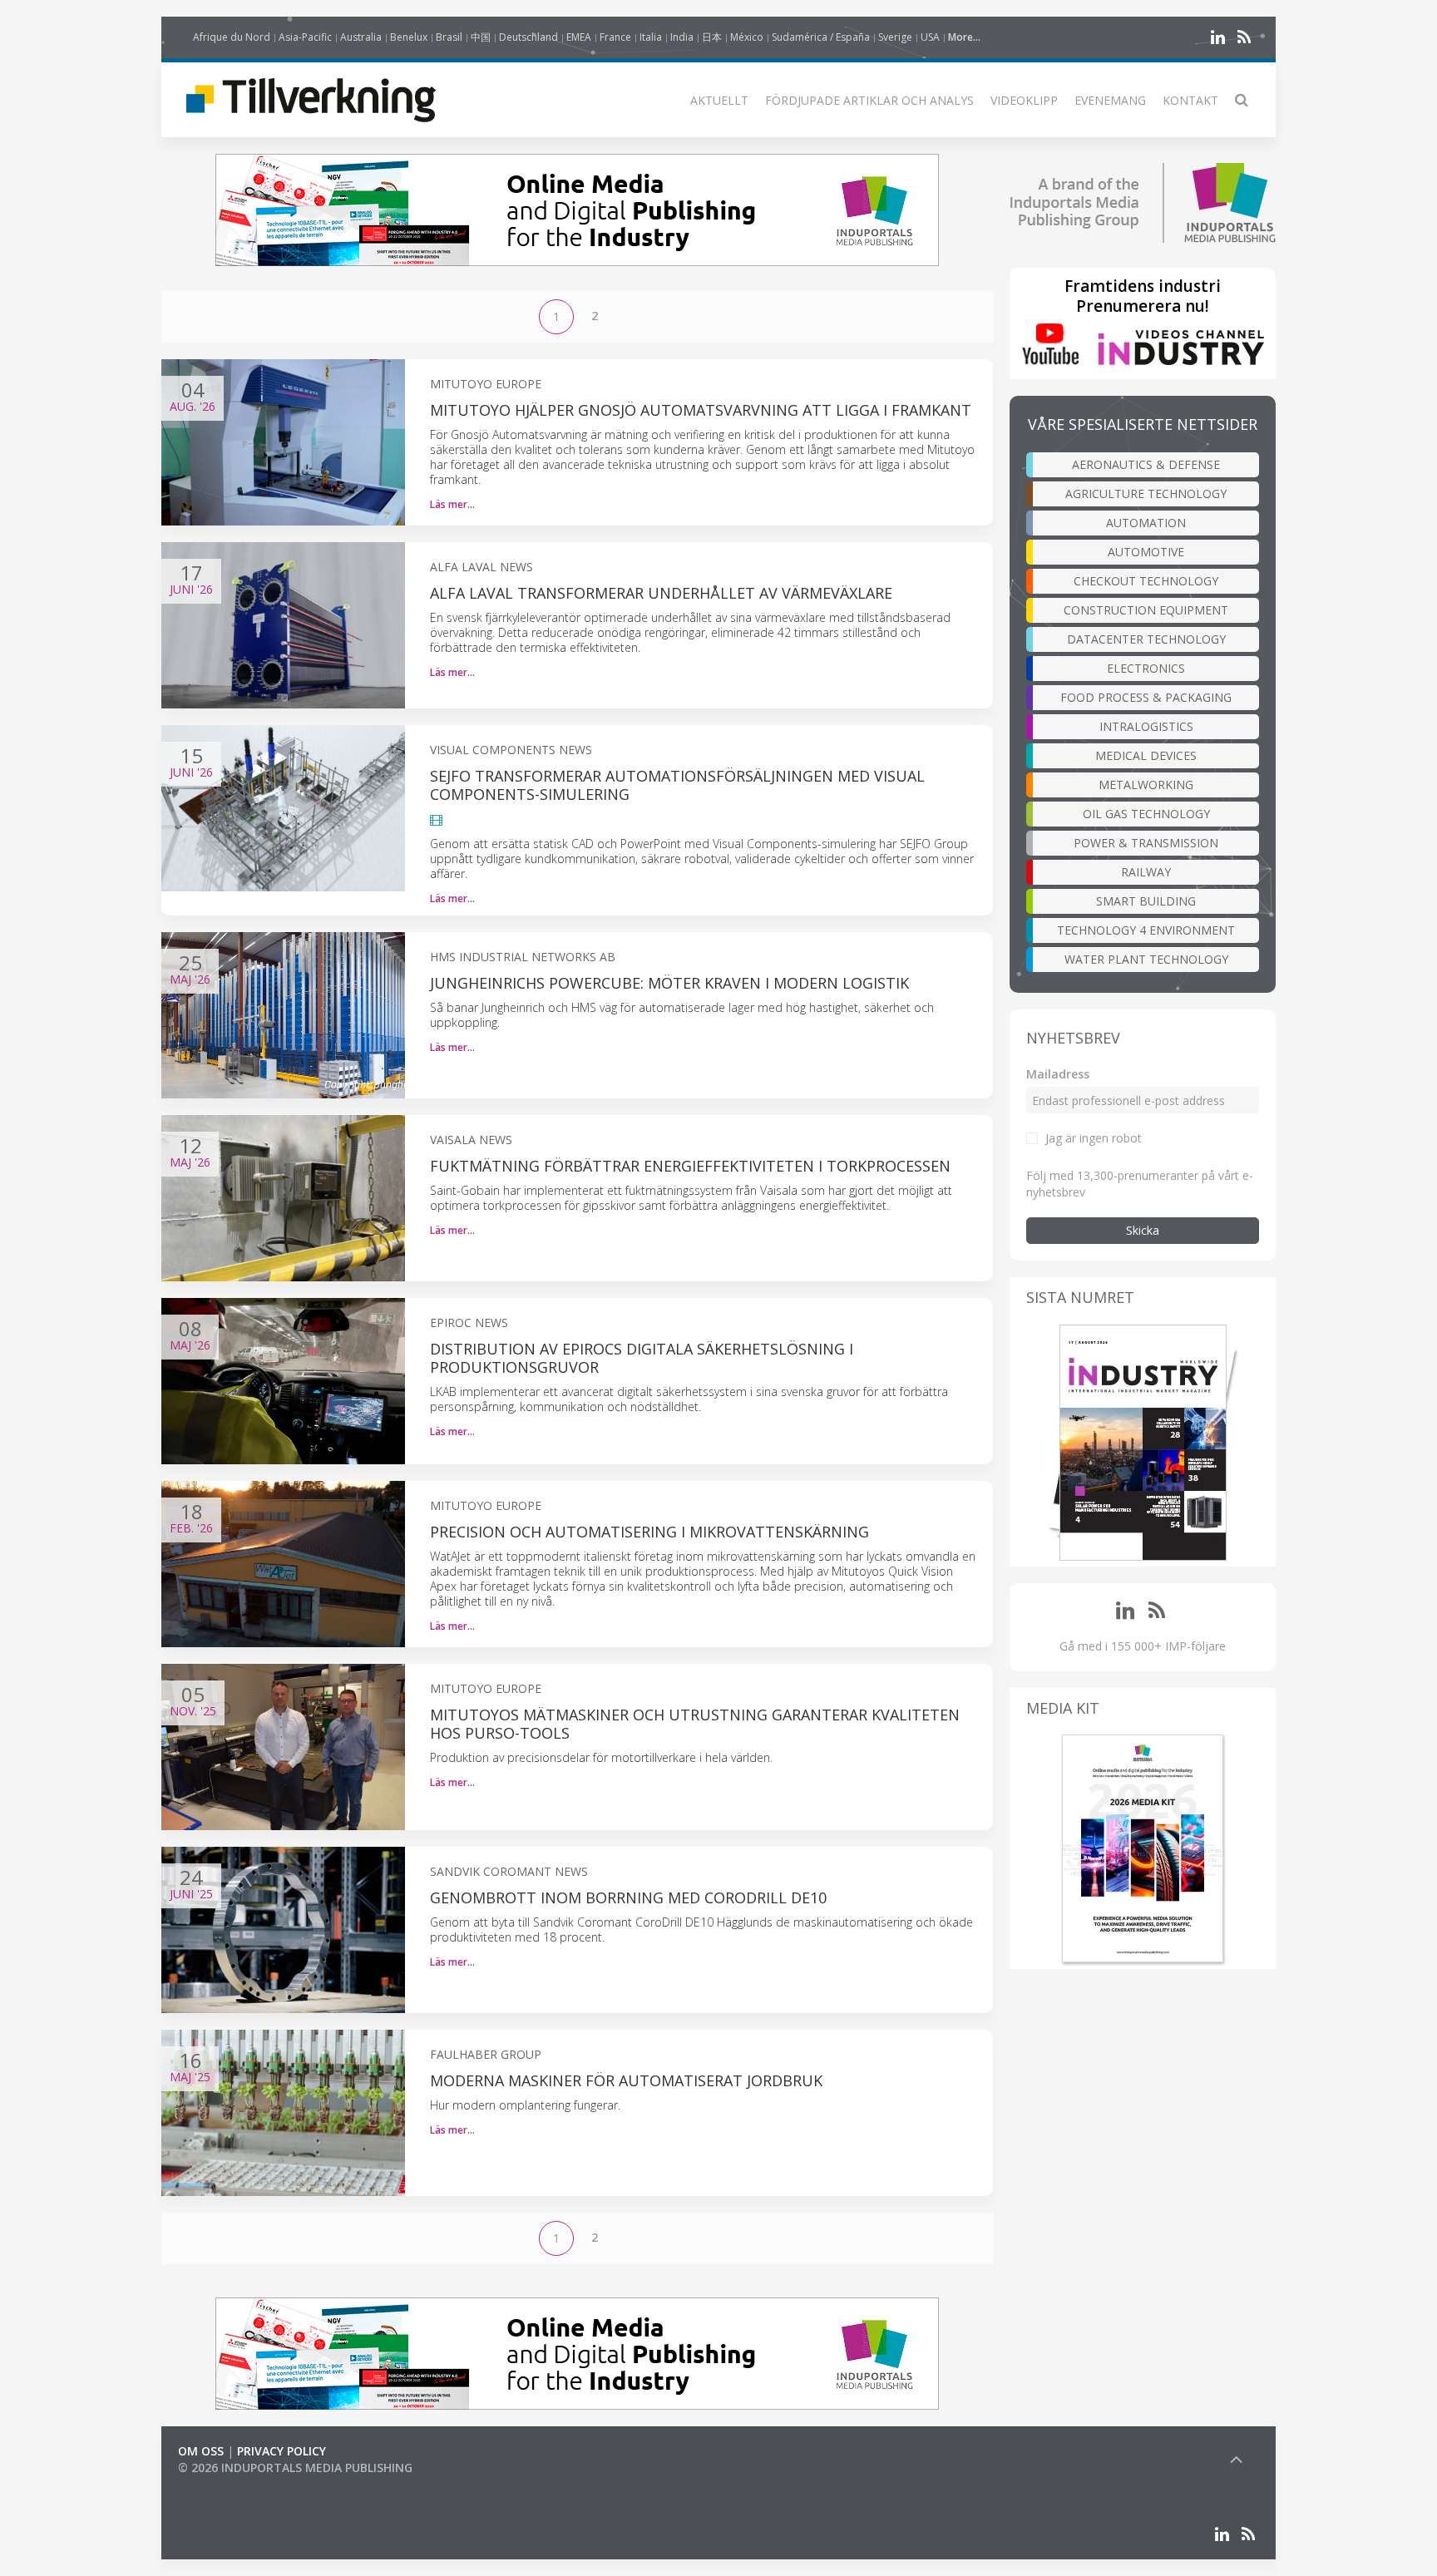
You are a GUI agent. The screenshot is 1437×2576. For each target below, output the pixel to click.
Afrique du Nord (232, 37)
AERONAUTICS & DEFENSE (1146, 464)
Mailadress (1058, 1074)
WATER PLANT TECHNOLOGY (1146, 959)
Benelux (409, 37)
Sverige (895, 37)
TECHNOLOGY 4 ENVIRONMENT (1146, 930)
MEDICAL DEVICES (1146, 755)
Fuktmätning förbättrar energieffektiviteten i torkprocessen (690, 1166)
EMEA (579, 37)
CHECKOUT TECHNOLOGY (1146, 581)
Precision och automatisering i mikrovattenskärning (649, 1532)
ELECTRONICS (1146, 668)
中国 (481, 37)
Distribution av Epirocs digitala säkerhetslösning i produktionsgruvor (642, 1358)
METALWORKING (1146, 785)
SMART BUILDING (1146, 901)
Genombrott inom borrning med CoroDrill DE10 (628, 1897)
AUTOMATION (1146, 523)
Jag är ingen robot (1094, 1138)
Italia (651, 37)
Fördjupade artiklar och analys (869, 100)
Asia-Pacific (305, 37)
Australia (361, 37)
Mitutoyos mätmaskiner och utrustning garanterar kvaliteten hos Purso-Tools (695, 1724)
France (615, 37)
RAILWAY (1146, 872)
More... (964, 37)
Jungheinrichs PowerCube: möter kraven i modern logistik (669, 983)
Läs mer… (452, 504)
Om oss (201, 2451)
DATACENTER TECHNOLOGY (1146, 639)
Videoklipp (1024, 100)
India (682, 37)
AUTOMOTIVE (1146, 552)
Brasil (449, 37)
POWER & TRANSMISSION (1146, 843)
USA (930, 37)
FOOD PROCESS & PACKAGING (1146, 697)
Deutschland (528, 37)
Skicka (1143, 1230)
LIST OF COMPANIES (235, 2484)
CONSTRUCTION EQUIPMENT (1146, 610)
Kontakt (1190, 100)
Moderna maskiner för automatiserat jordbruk (626, 2080)
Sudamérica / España (821, 37)
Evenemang (1110, 100)
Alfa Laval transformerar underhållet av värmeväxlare (661, 593)
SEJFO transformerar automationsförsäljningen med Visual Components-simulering (677, 785)
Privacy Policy (281, 2451)
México (747, 37)
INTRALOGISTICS (1146, 726)
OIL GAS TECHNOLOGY (1146, 814)
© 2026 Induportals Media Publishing (295, 2467)
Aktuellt (719, 100)
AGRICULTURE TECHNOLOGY (1146, 493)
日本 (712, 37)
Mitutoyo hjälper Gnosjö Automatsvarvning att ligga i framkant (701, 410)
